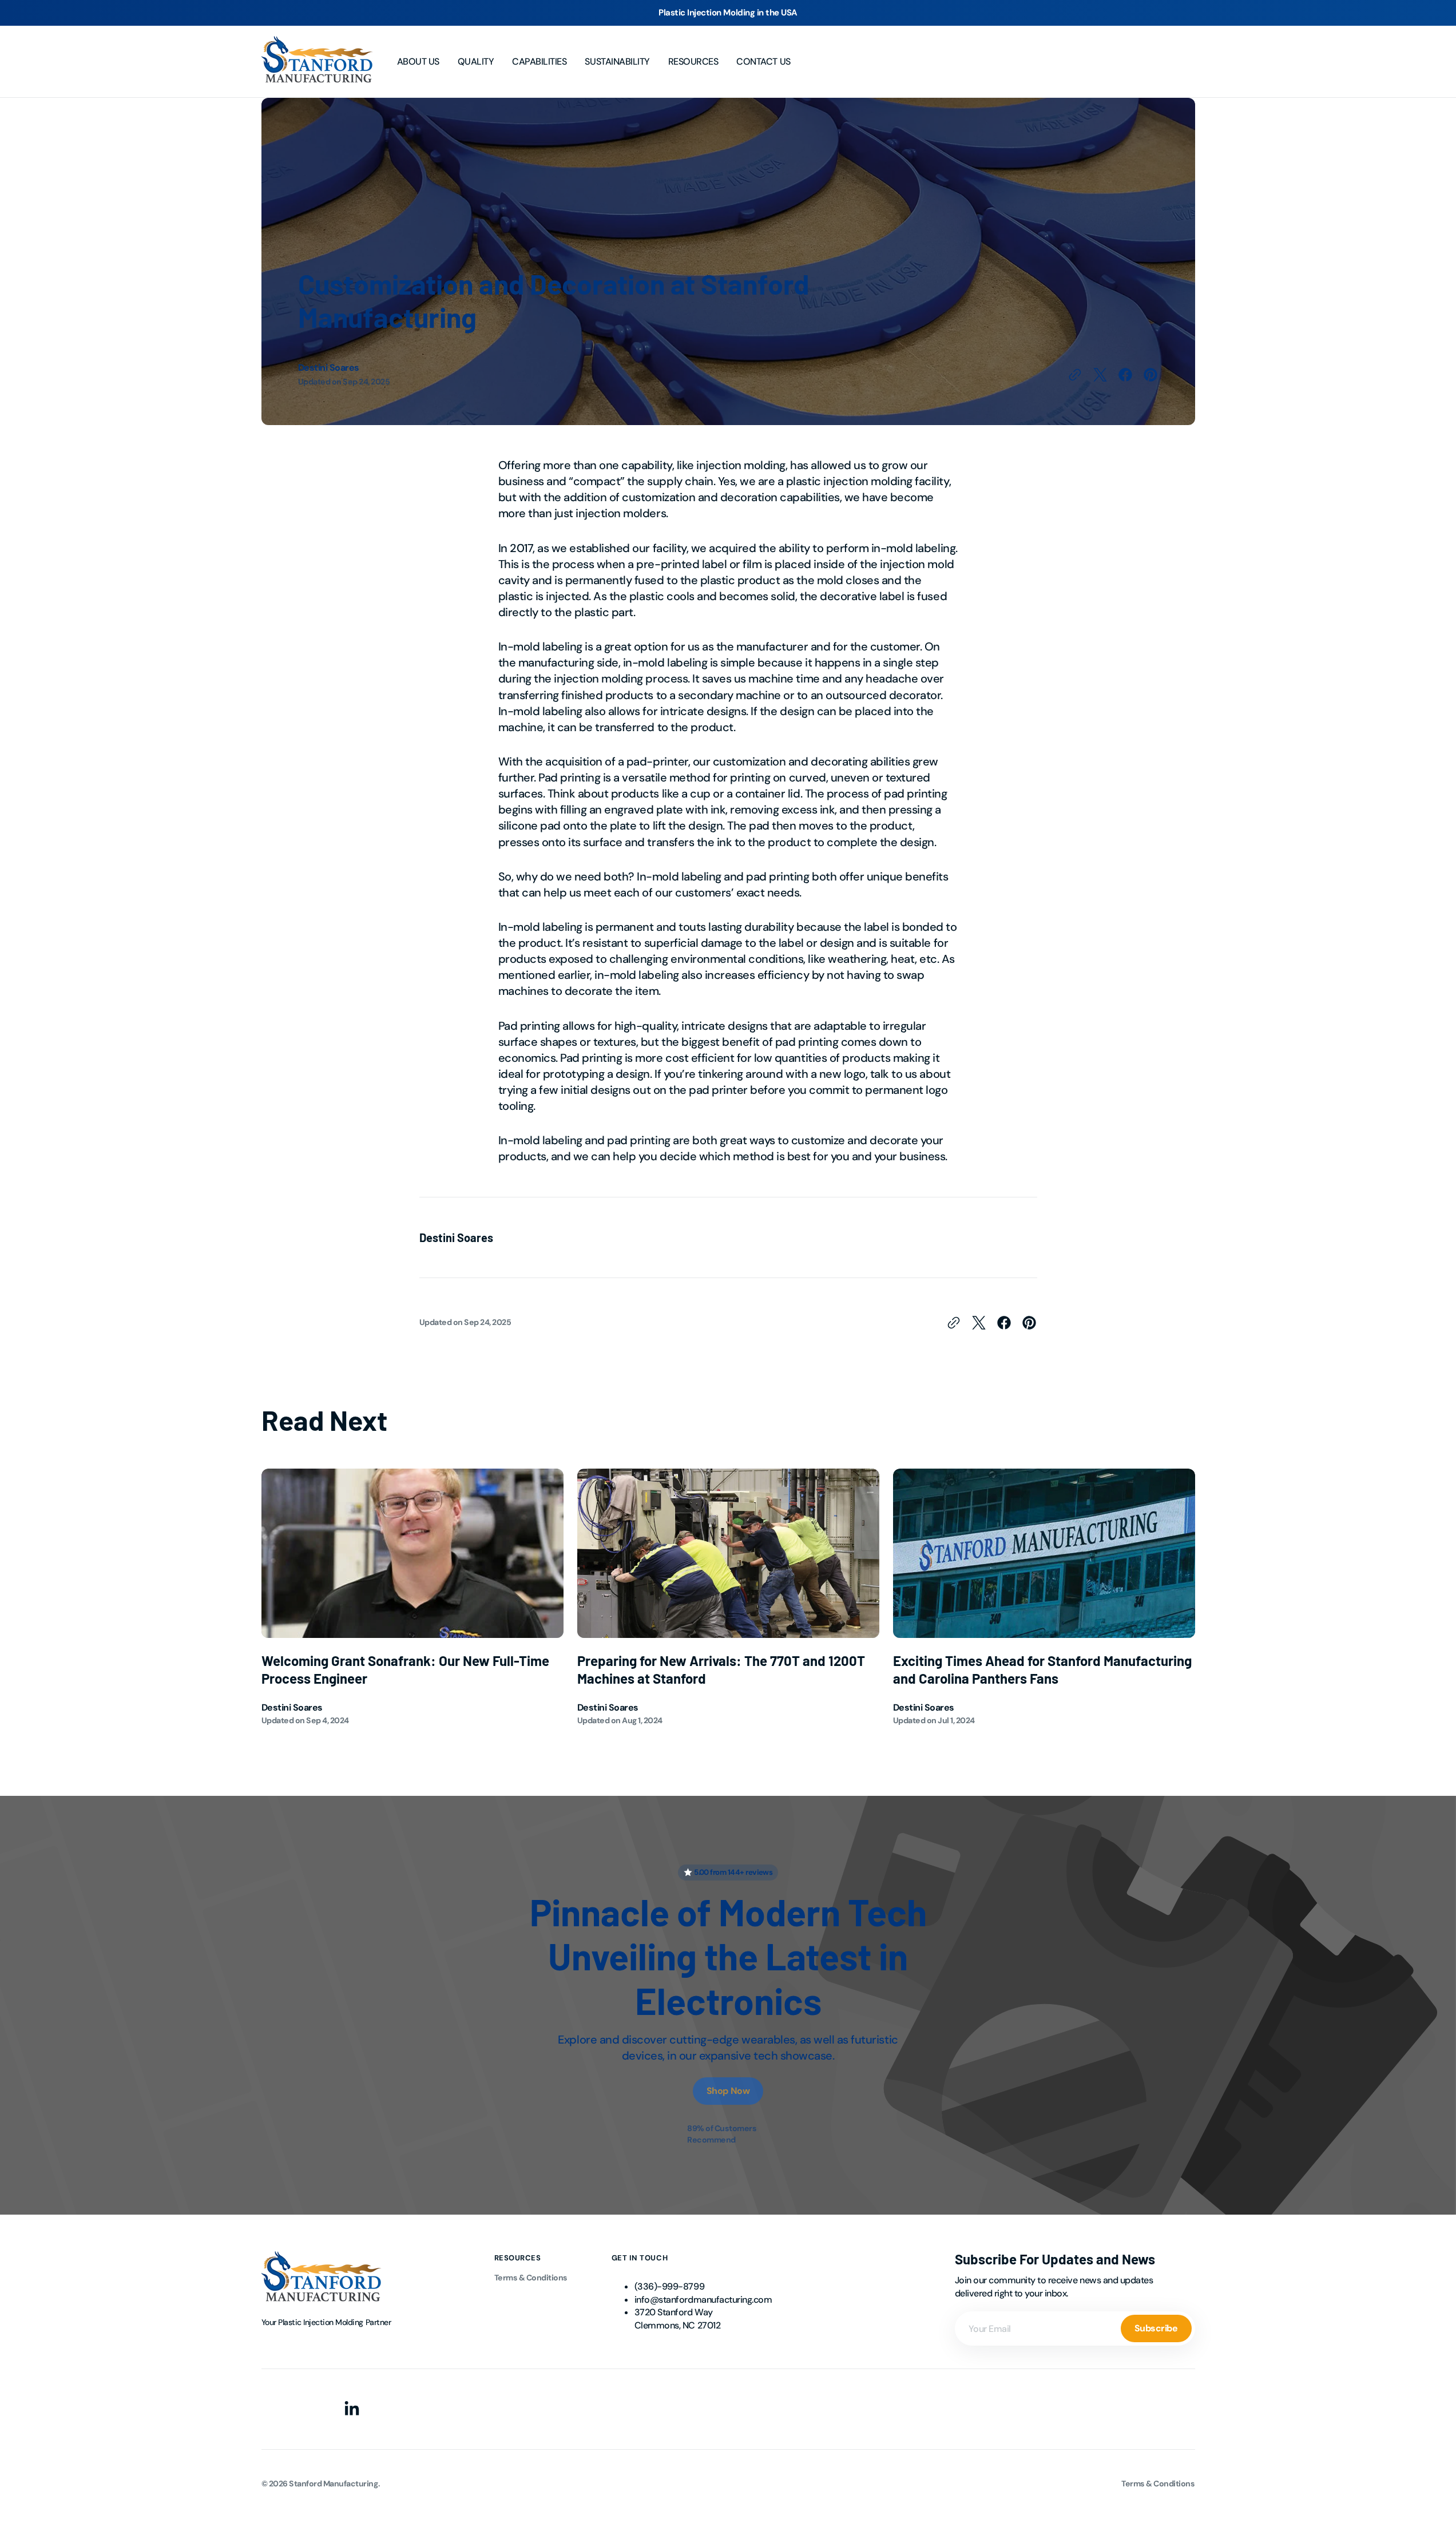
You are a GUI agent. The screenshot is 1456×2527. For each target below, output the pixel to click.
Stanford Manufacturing (333, 2484)
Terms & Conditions (531, 2278)
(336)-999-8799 (669, 2286)
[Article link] (412, 1598)
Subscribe (1156, 2328)
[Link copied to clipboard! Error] (1075, 375)
